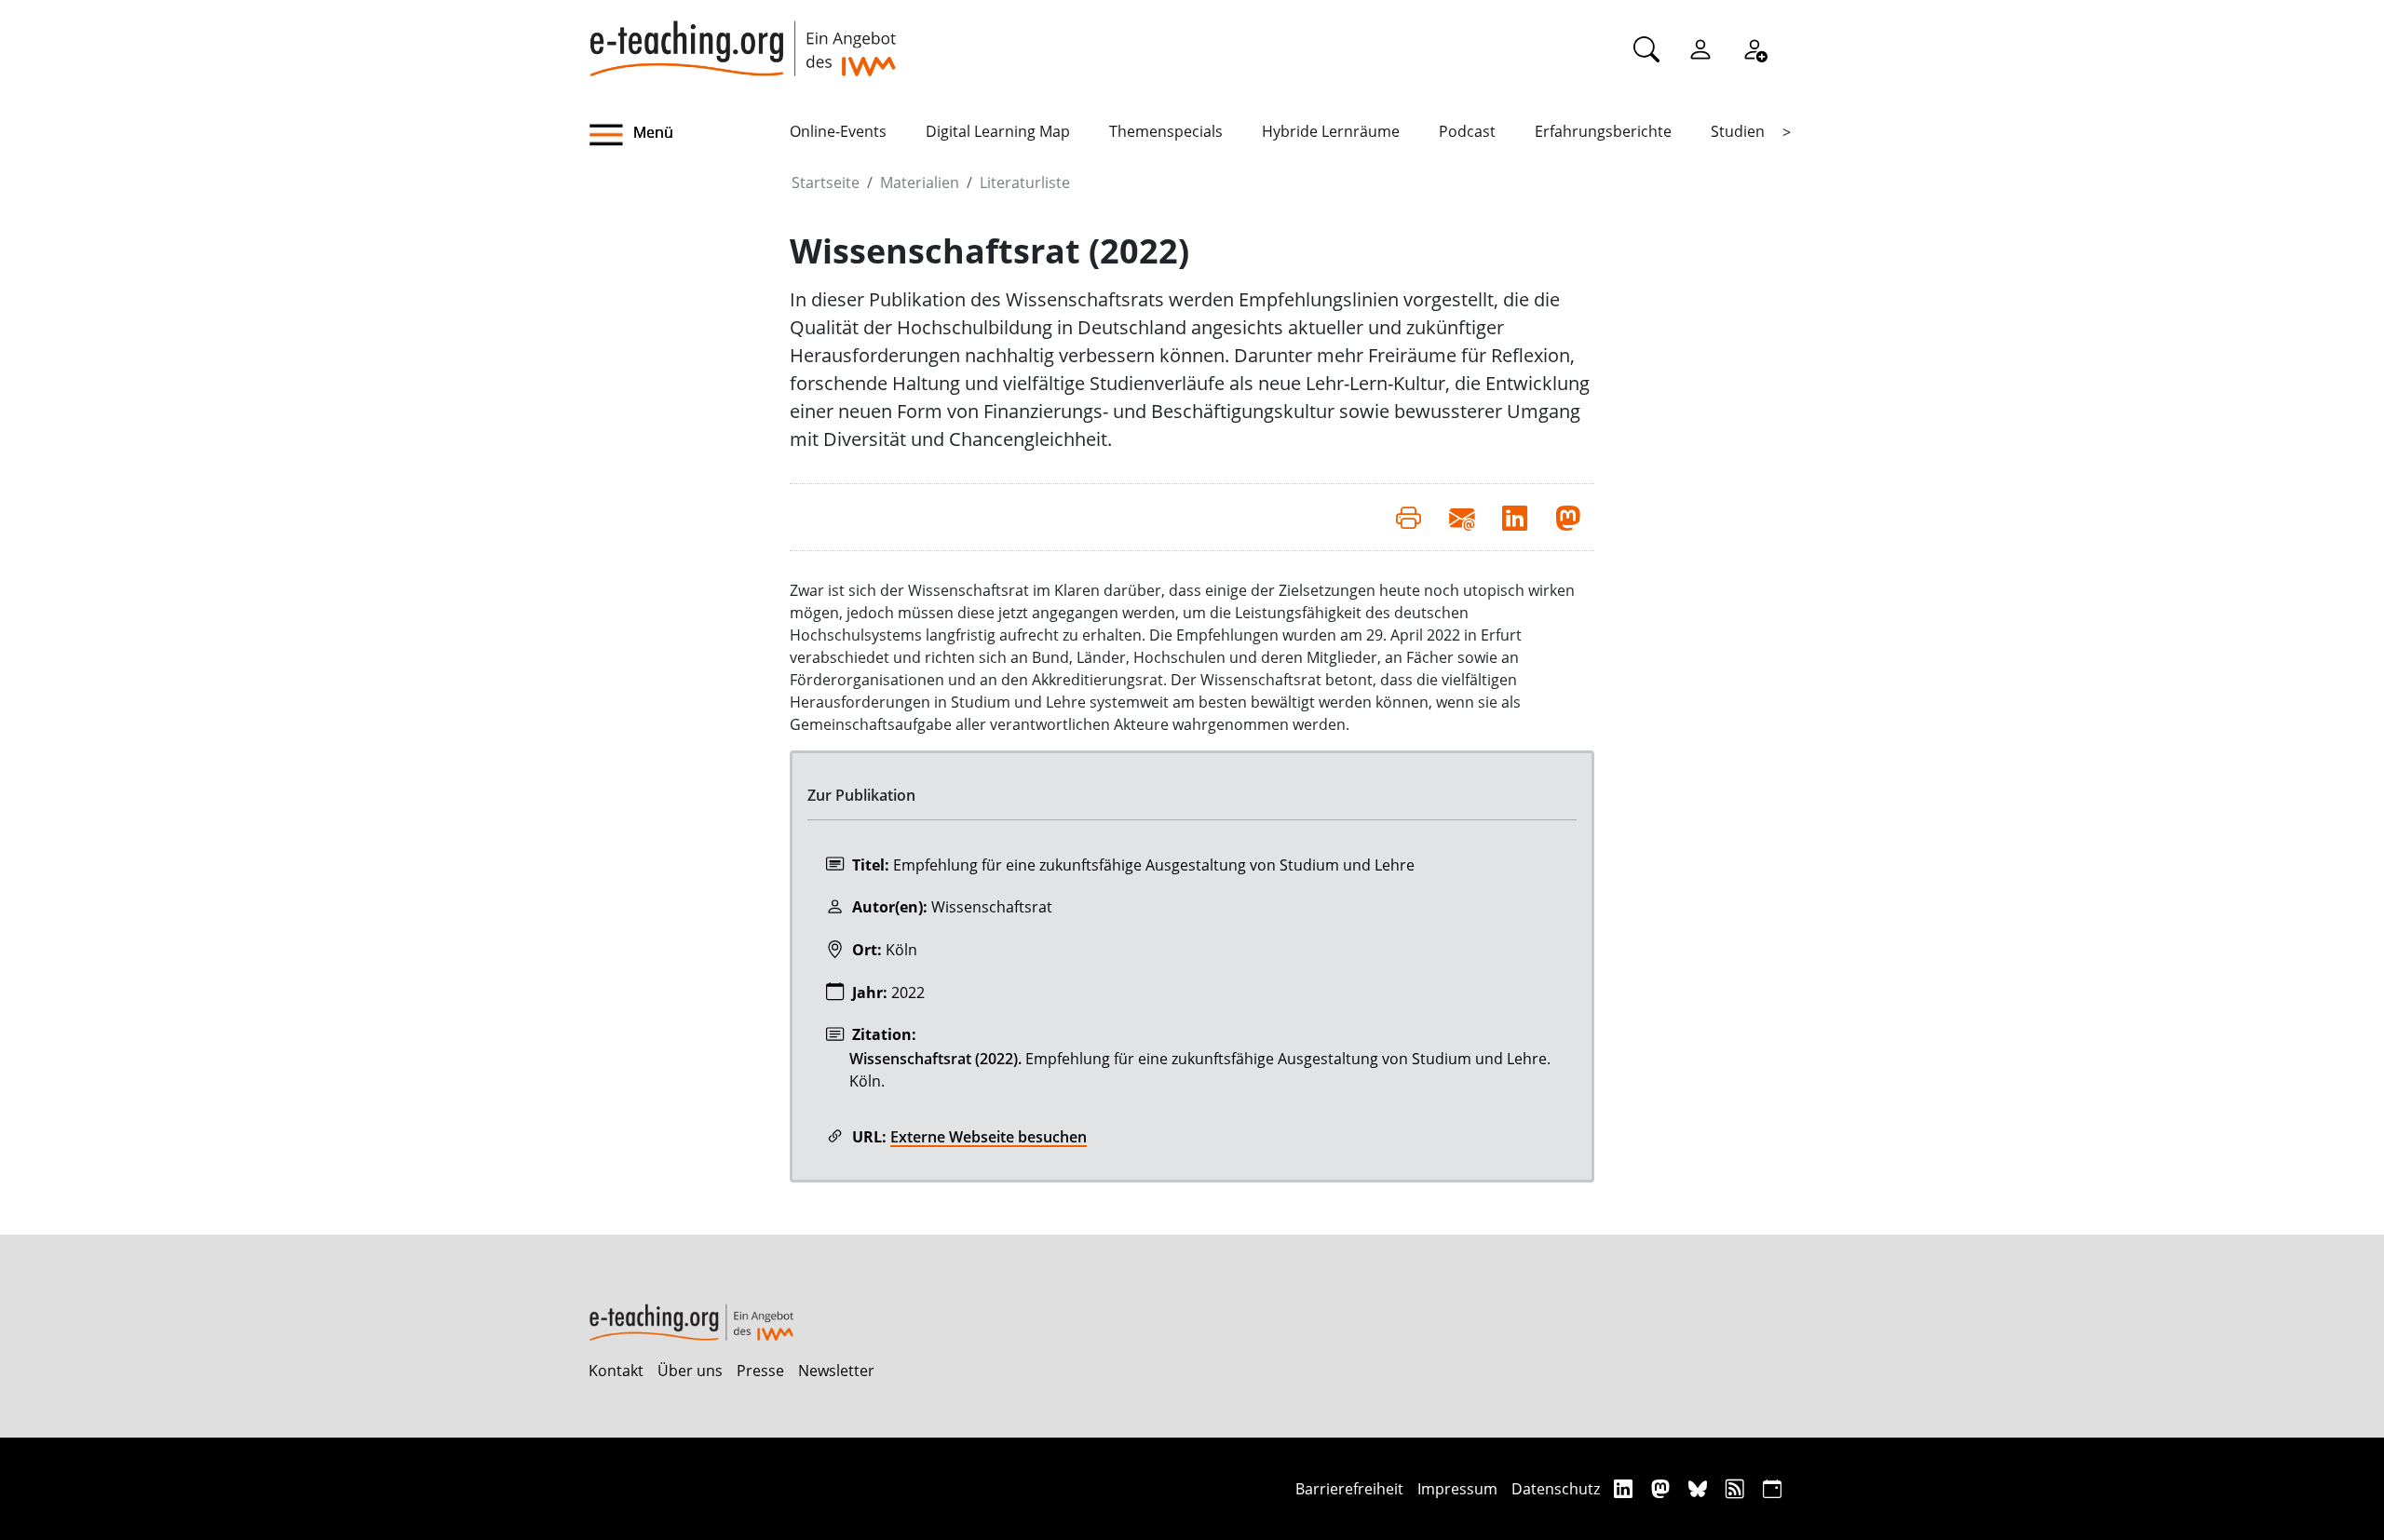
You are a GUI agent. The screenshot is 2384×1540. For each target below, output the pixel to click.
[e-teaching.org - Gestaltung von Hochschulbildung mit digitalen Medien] (742, 38)
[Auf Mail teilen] (1462, 517)
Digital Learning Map (998, 131)
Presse (760, 1371)
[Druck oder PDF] (1409, 517)
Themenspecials (1166, 131)
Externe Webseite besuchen (989, 1137)
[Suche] (1646, 48)
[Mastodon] (1663, 1488)
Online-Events (838, 131)
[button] (689, 135)
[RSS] (1737, 1488)
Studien (1738, 131)
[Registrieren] (1754, 48)
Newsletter (836, 1371)
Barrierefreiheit (1349, 1489)
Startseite (826, 182)
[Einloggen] (1700, 48)
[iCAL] (1772, 1488)
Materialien (920, 182)
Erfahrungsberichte (1603, 131)
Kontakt (616, 1371)
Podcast (1467, 131)
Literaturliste (1025, 182)
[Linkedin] (1625, 1488)
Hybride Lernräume (1331, 131)
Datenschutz (1556, 1489)
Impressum (1457, 1489)
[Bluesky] (1700, 1488)
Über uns (690, 1371)
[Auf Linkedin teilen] (1515, 517)
